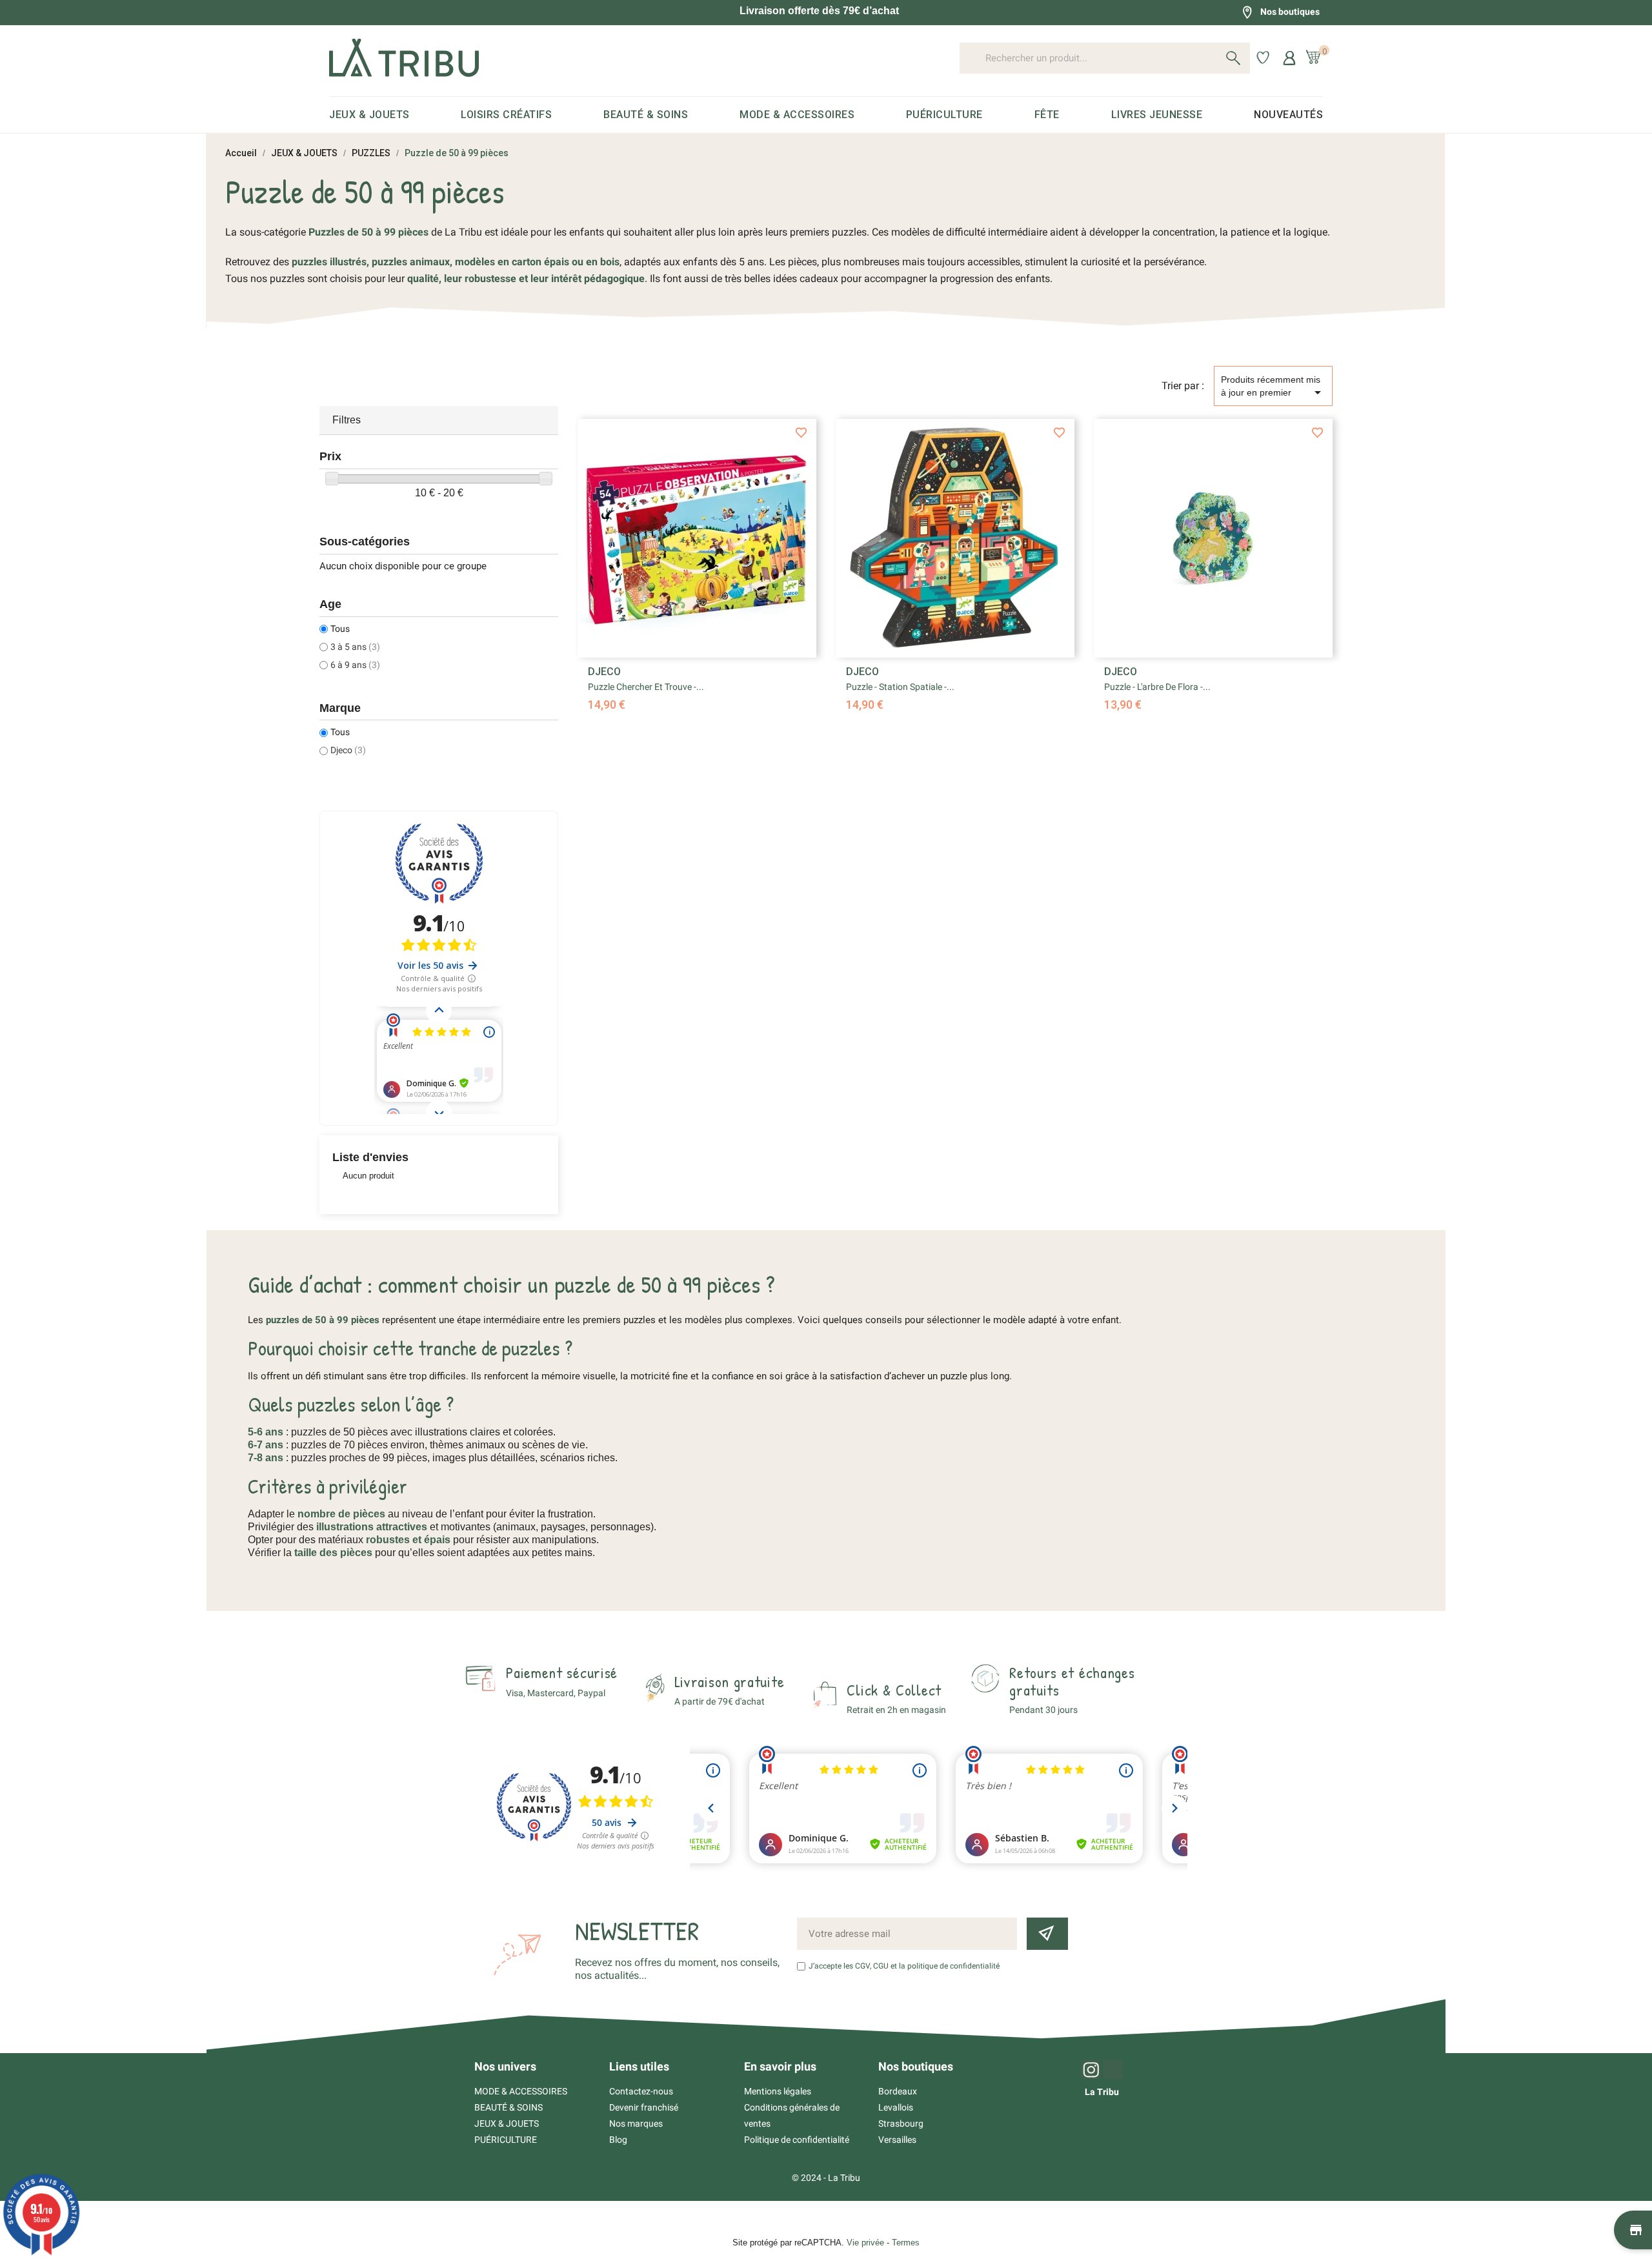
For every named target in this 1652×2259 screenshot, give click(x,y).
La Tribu (1102, 2092)
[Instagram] (1091, 2069)
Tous (340, 629)
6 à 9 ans (355, 665)
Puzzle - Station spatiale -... (900, 687)
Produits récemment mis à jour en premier (1273, 387)
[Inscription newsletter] (1047, 1934)
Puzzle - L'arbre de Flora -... (1157, 687)
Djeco (348, 750)
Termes (906, 2243)
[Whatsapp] (1113, 2069)
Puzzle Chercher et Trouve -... (646, 687)
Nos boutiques (1290, 12)
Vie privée (865, 2243)
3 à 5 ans (355, 647)
